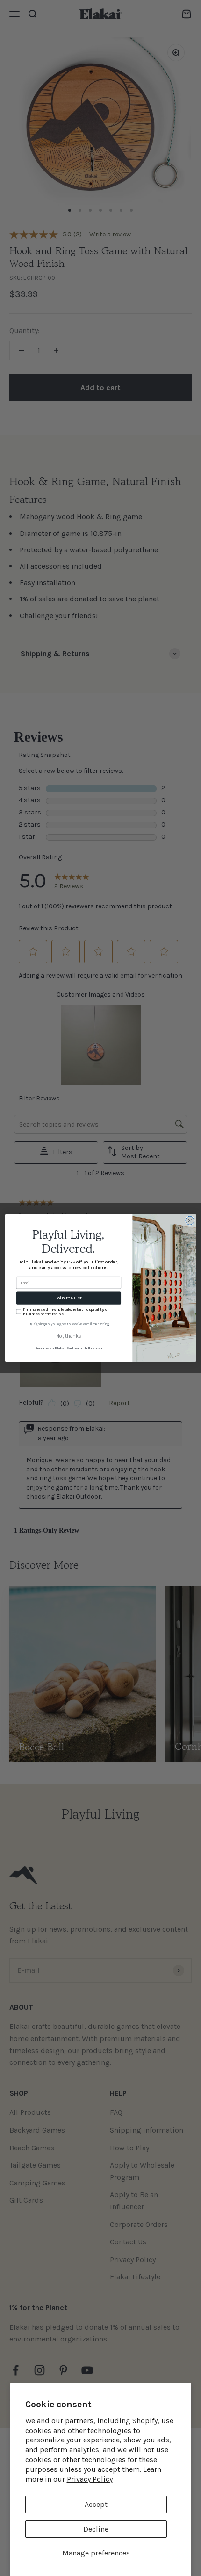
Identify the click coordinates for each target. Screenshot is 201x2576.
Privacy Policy (90, 2479)
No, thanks (68, 1337)
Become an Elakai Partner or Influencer (69, 1348)
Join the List (69, 1298)
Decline (96, 2529)
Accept (96, 2504)
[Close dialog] (190, 1220)
